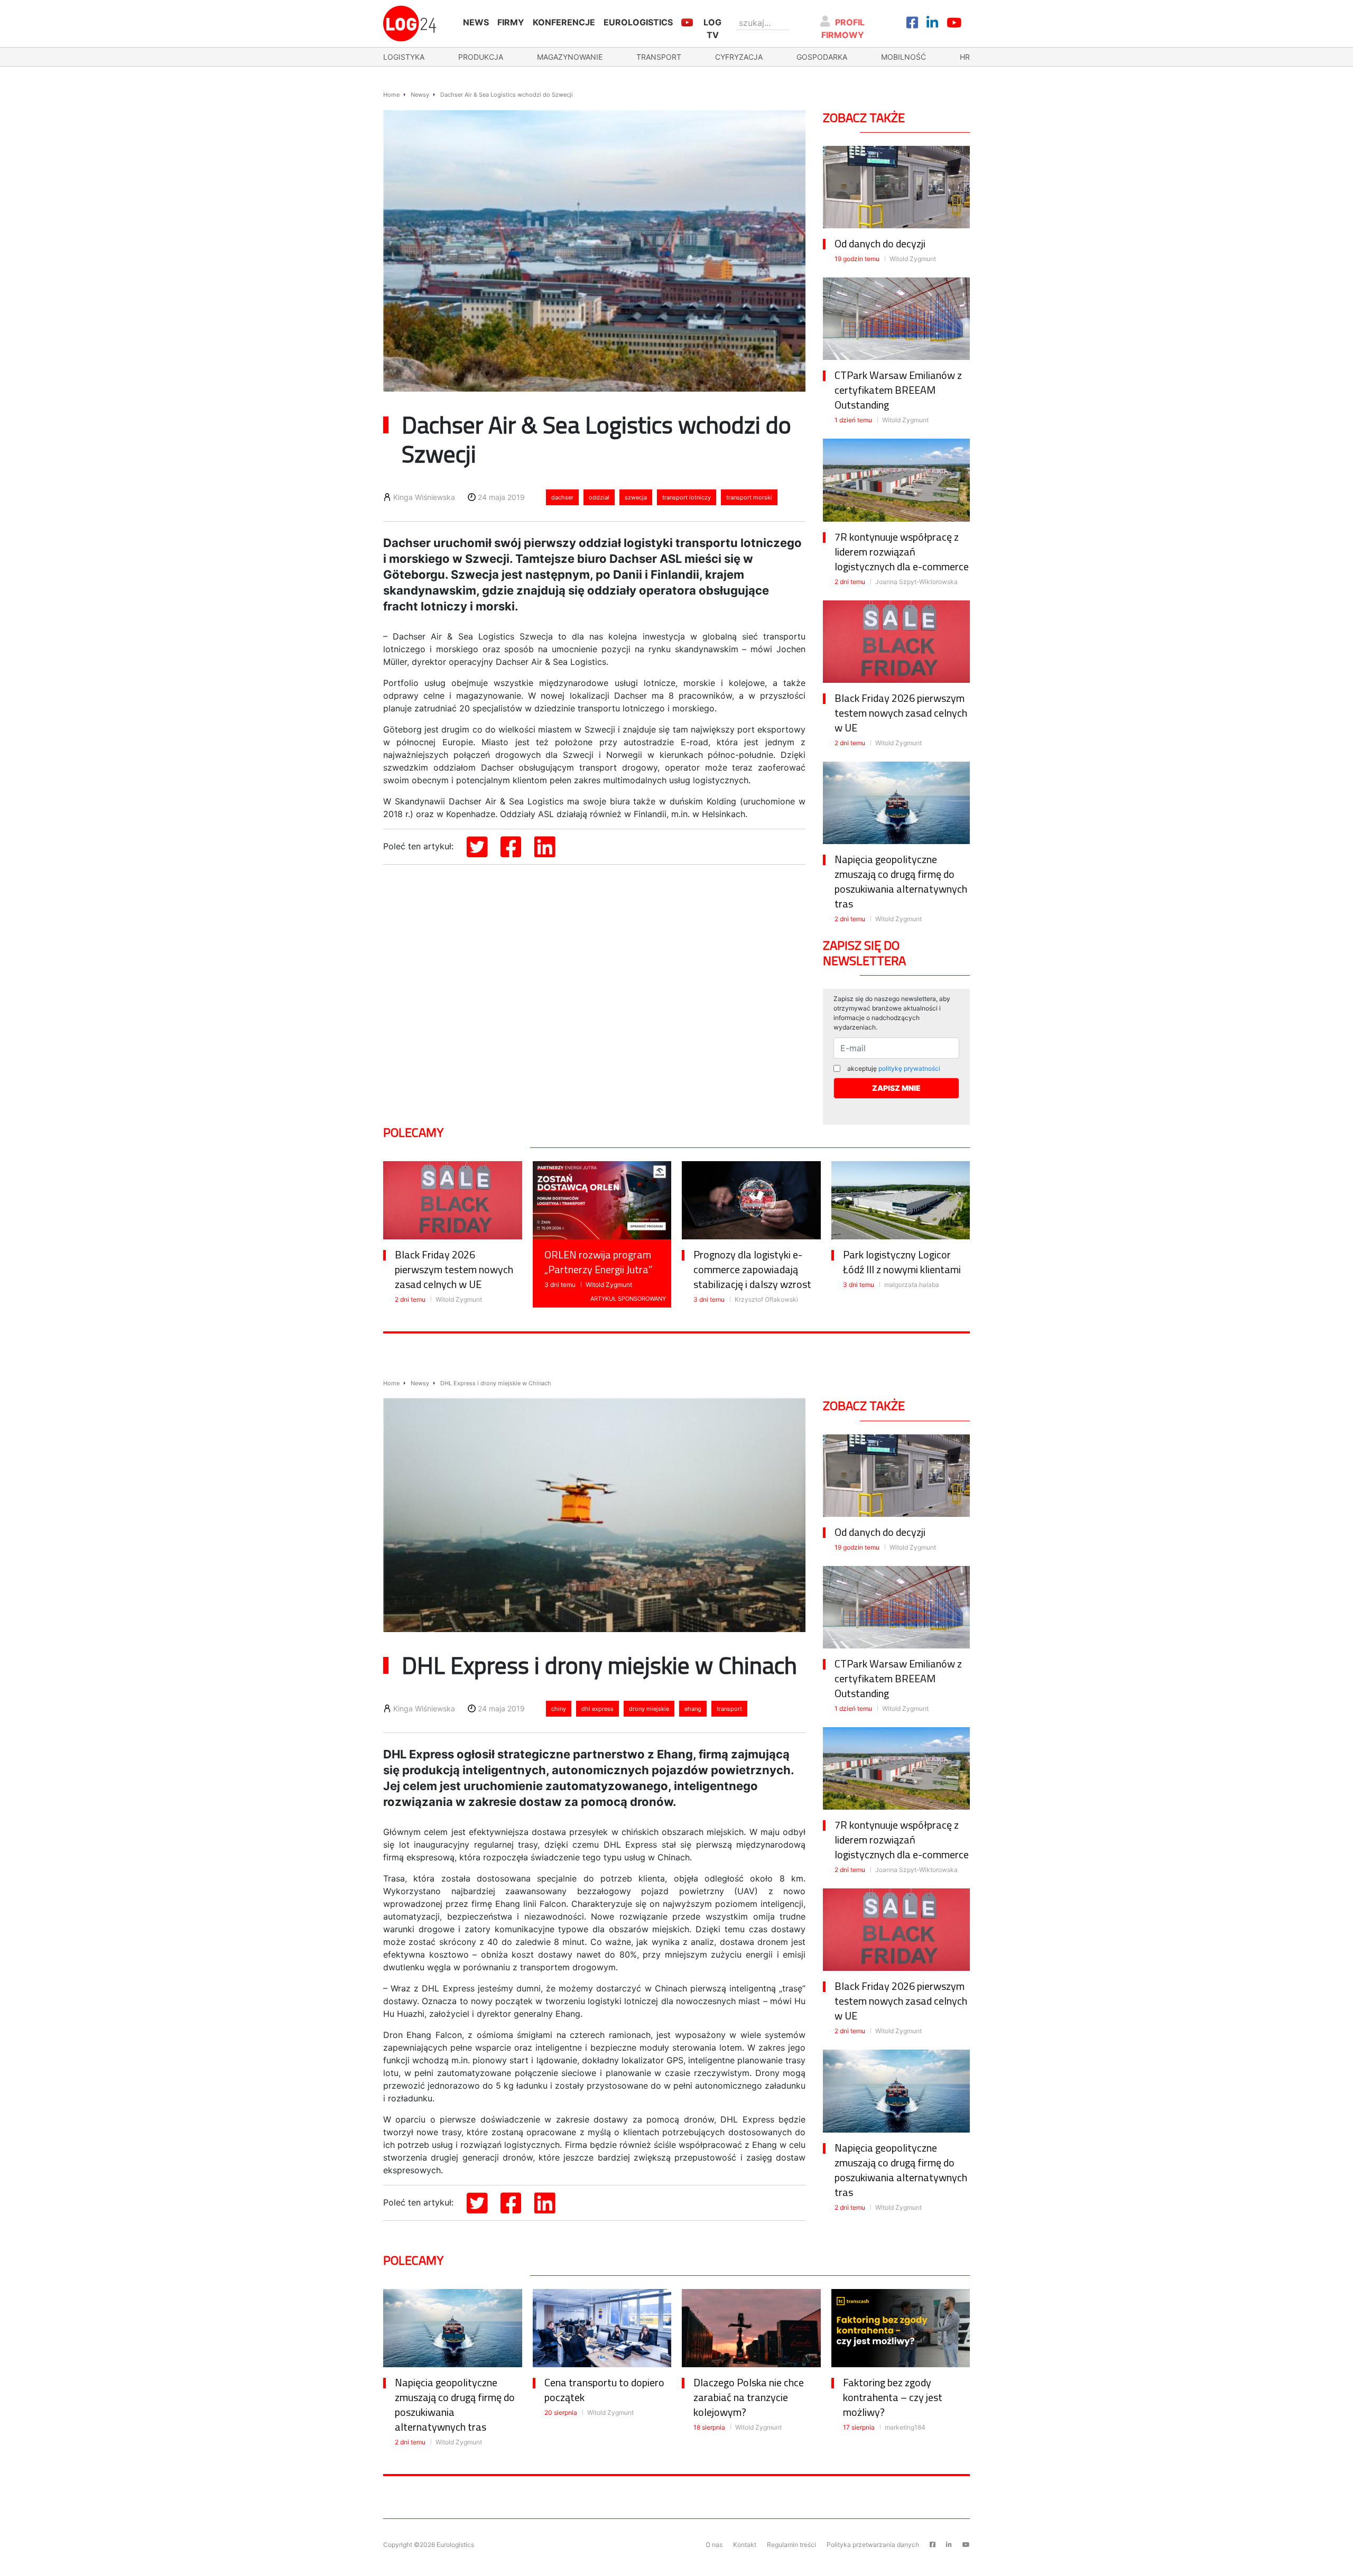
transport (659, 57)
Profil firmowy (843, 29)
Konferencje (564, 22)
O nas (714, 2545)
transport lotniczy (687, 497)
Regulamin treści (791, 2545)
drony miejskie (649, 1709)
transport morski (749, 497)
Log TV (712, 29)
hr (965, 57)
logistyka (404, 57)
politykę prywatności (909, 1068)
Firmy (511, 22)
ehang (693, 1709)
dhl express (597, 1709)
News (476, 22)
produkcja (481, 57)
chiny (559, 1709)
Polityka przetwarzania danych (873, 2545)
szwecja (636, 497)
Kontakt (745, 2545)
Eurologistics (638, 22)
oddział (599, 497)
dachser (562, 497)
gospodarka (822, 57)
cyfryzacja (739, 57)
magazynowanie (570, 57)
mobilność (903, 57)
